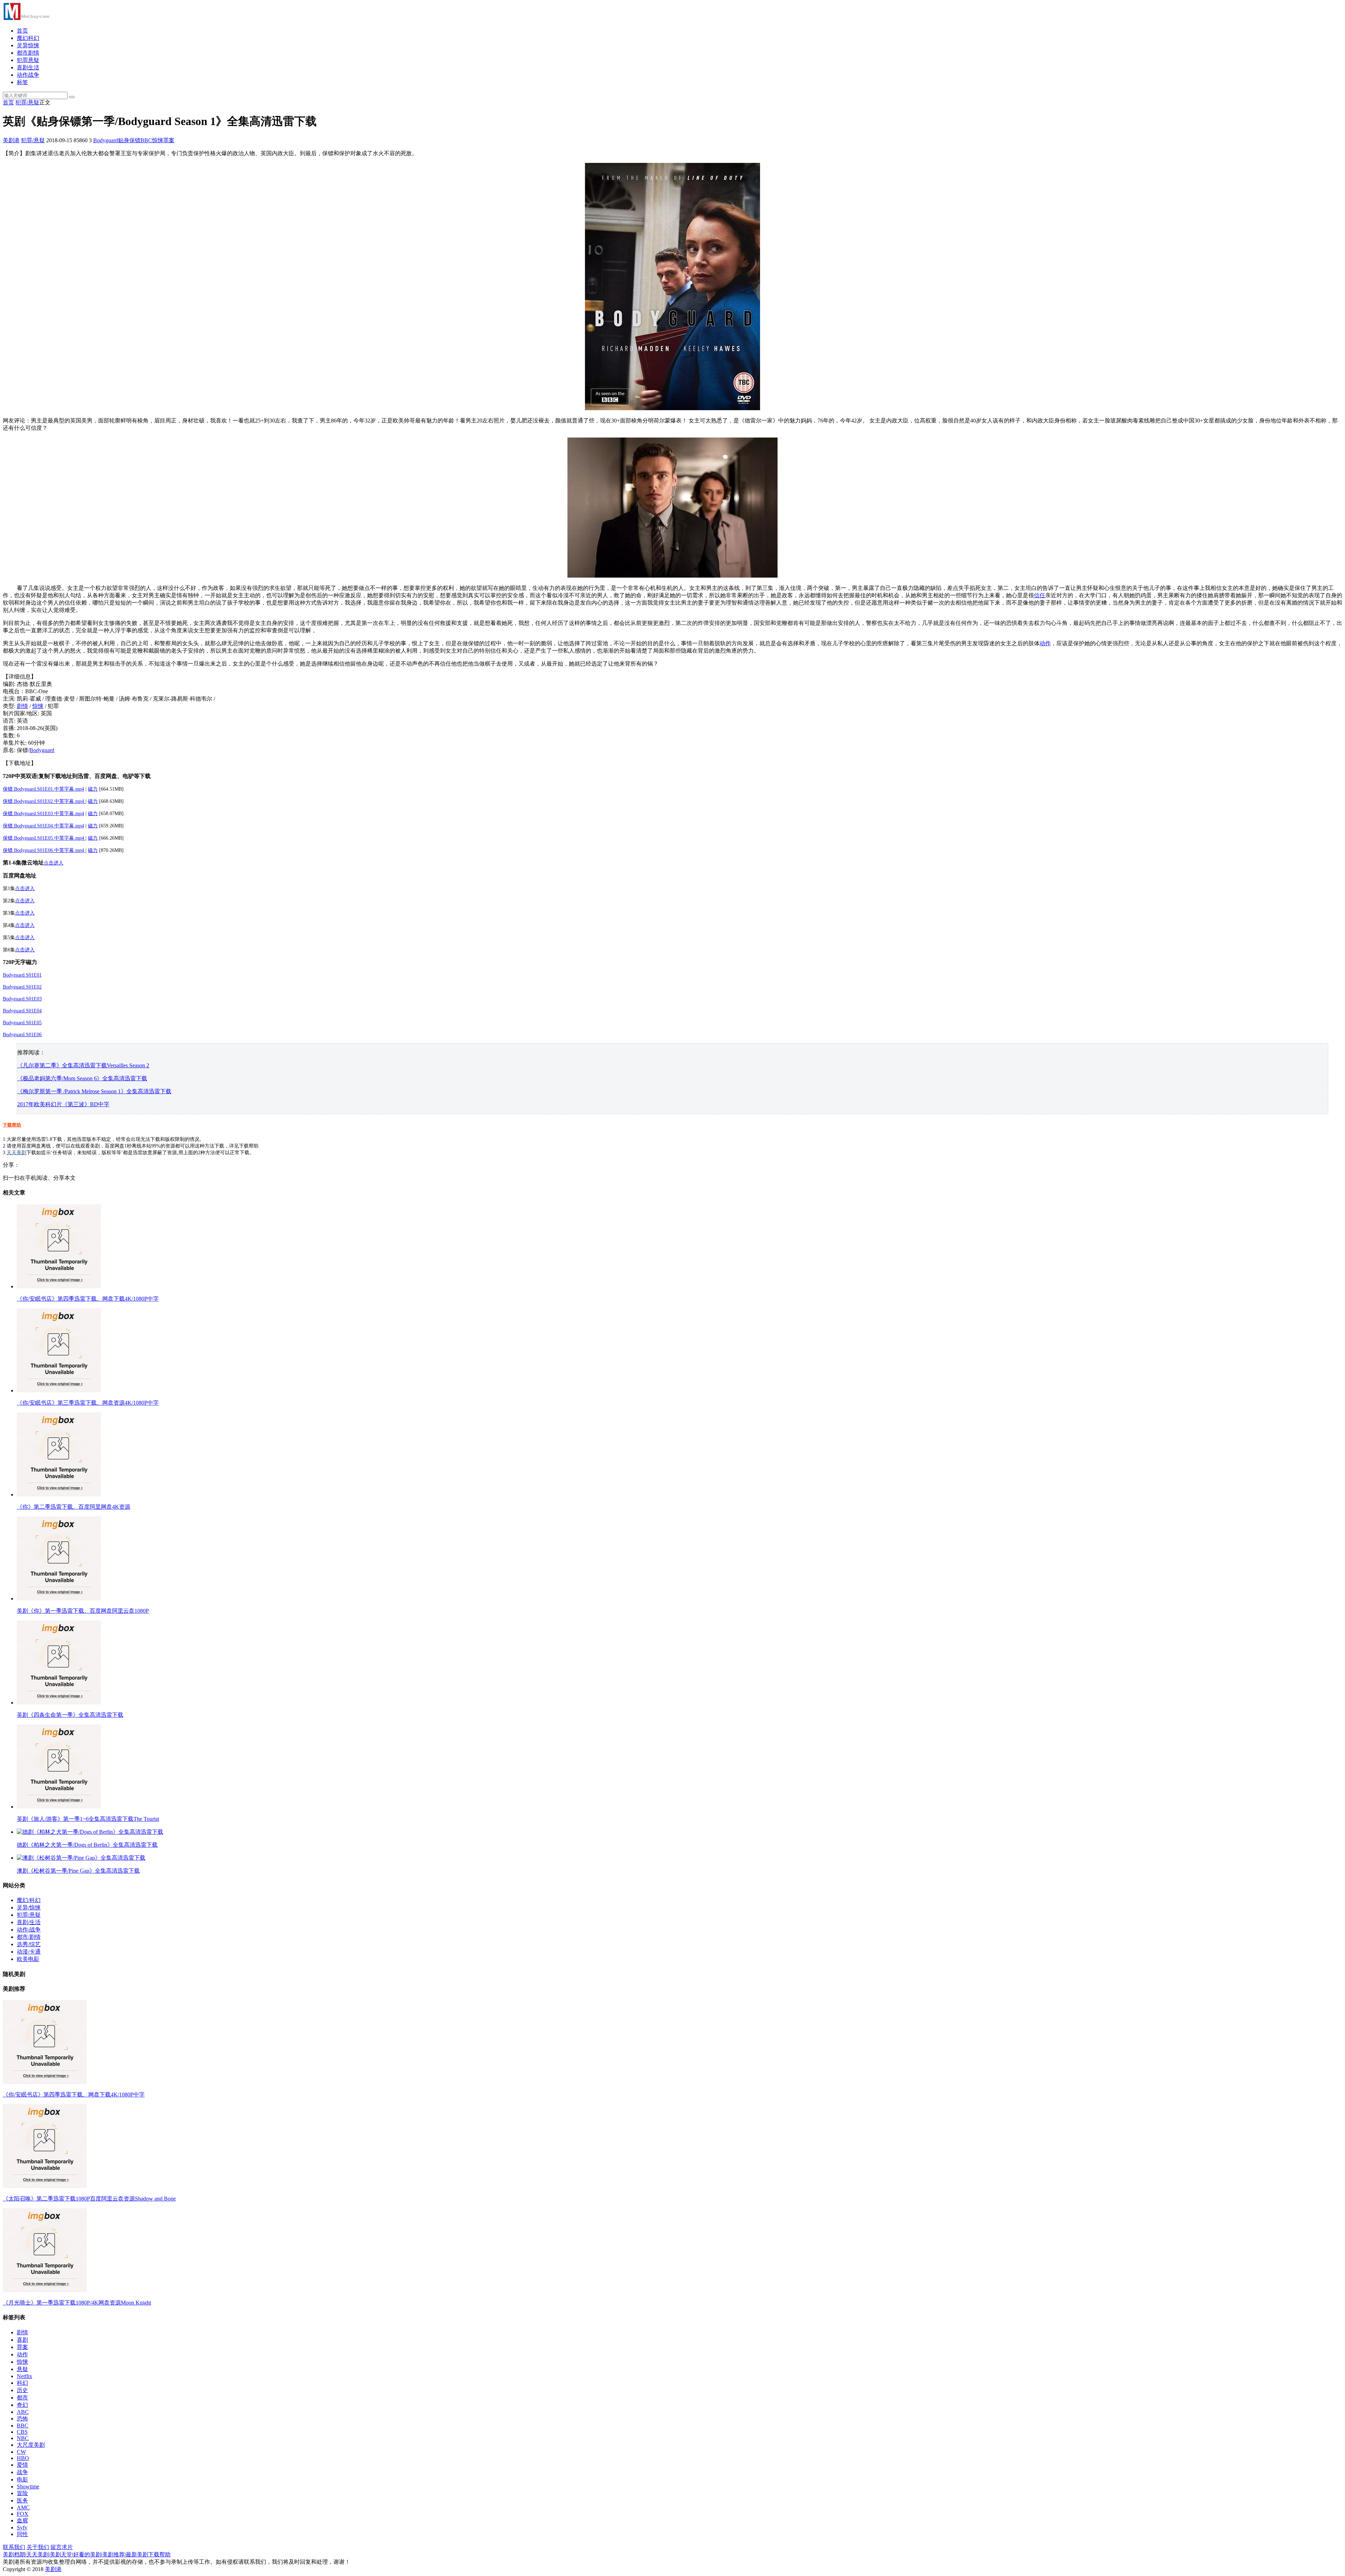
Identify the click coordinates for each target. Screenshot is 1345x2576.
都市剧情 (28, 53)
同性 (22, 2534)
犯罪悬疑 (28, 60)
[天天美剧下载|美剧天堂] (26, 18)
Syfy (22, 2527)
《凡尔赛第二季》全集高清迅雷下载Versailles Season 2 (83, 1065)
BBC (146, 140)
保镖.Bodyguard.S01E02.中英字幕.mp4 (44, 801)
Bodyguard (106, 140)
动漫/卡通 (29, 1952)
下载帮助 (12, 1125)
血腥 (22, 2520)
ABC (23, 2412)
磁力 (93, 789)
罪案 (169, 140)
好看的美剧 (87, 2554)
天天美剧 (16, 1153)
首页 (22, 31)
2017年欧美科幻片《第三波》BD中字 (63, 1104)
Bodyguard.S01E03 (22, 999)
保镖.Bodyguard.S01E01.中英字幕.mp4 (43, 789)
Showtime (28, 2487)
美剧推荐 (113, 2554)
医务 (22, 2501)
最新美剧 (137, 2554)
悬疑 (22, 2369)
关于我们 (38, 2547)
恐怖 (22, 2419)
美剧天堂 (61, 2554)
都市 (22, 2398)
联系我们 (14, 2547)
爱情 (22, 2465)
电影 (22, 2479)
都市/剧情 (29, 1937)
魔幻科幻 (28, 38)
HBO (23, 2458)
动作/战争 (29, 1930)
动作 (1045, 643)
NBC (23, 2438)
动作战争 (28, 75)
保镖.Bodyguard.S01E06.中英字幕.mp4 (44, 850)
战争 (22, 2472)
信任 (1040, 595)
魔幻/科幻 (29, 1900)
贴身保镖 (129, 140)
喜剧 (22, 2340)
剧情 (22, 706)
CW (21, 2452)
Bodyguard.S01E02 (22, 987)
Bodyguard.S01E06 (22, 1035)
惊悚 (158, 140)
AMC (23, 2508)
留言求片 (62, 2547)
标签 (22, 82)
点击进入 (54, 863)
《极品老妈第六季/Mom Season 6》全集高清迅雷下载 (82, 1078)
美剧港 (11, 140)
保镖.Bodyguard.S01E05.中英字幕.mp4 (44, 838)
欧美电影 (28, 1959)
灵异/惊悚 (29, 1907)
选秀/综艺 (29, 1944)
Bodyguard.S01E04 (22, 1011)
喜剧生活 (28, 67)
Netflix (25, 2376)
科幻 (22, 2383)
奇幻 (22, 2405)
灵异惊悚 (28, 45)
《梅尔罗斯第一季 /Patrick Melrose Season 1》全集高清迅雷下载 (94, 1091)
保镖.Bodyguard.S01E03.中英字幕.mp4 (43, 814)
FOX (23, 2514)
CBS (22, 2432)
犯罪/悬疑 (27, 102)
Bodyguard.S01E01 (22, 975)
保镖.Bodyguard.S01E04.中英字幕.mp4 (43, 826)
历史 (22, 2390)
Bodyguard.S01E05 (22, 1023)
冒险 (22, 2493)
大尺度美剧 (31, 2445)
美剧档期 (14, 2554)
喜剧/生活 (29, 1922)
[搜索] (72, 97)
